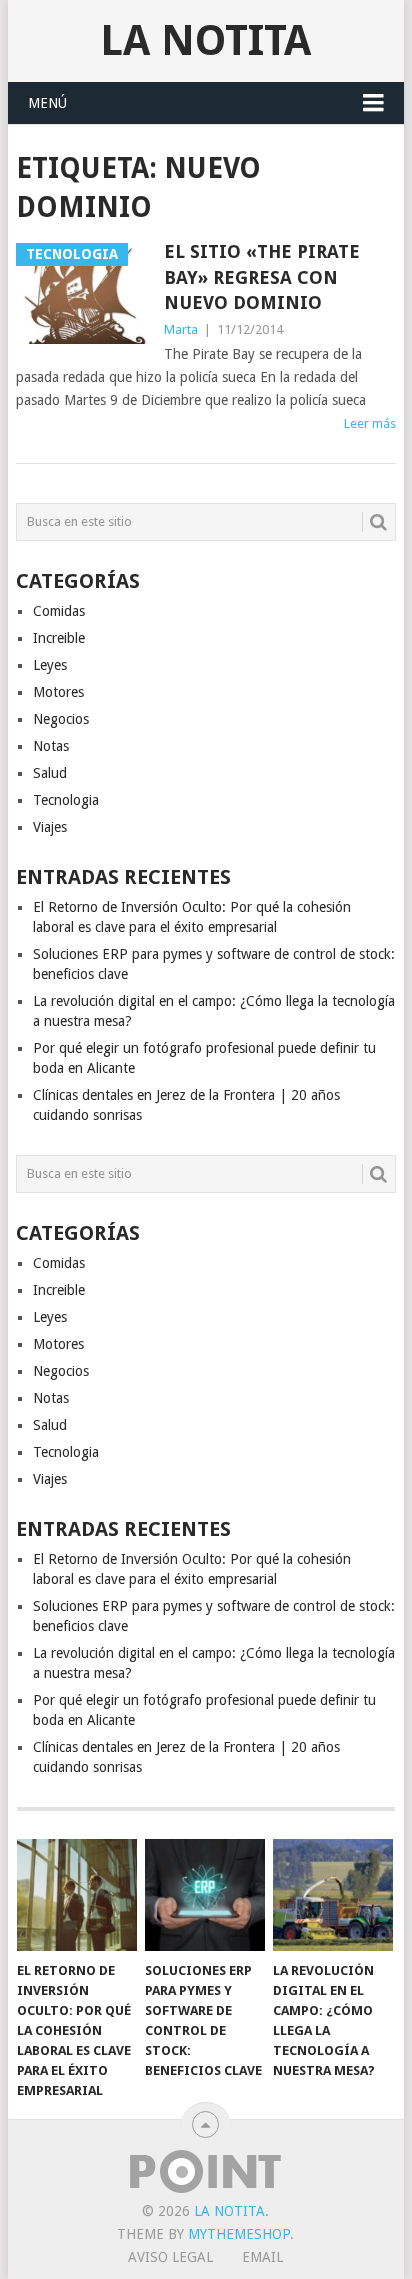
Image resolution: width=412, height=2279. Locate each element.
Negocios (61, 719)
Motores (58, 692)
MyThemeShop (239, 2234)
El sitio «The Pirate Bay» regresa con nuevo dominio (262, 276)
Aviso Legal (170, 2257)
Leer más (370, 423)
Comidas (59, 611)
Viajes (50, 827)
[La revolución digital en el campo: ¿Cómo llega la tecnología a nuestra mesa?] (333, 1895)
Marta (181, 329)
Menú (47, 103)
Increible (59, 638)
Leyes (50, 665)
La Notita (205, 40)
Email (262, 2257)
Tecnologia (66, 800)
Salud (50, 773)
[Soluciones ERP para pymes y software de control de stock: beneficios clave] (205, 1895)
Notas (51, 746)
